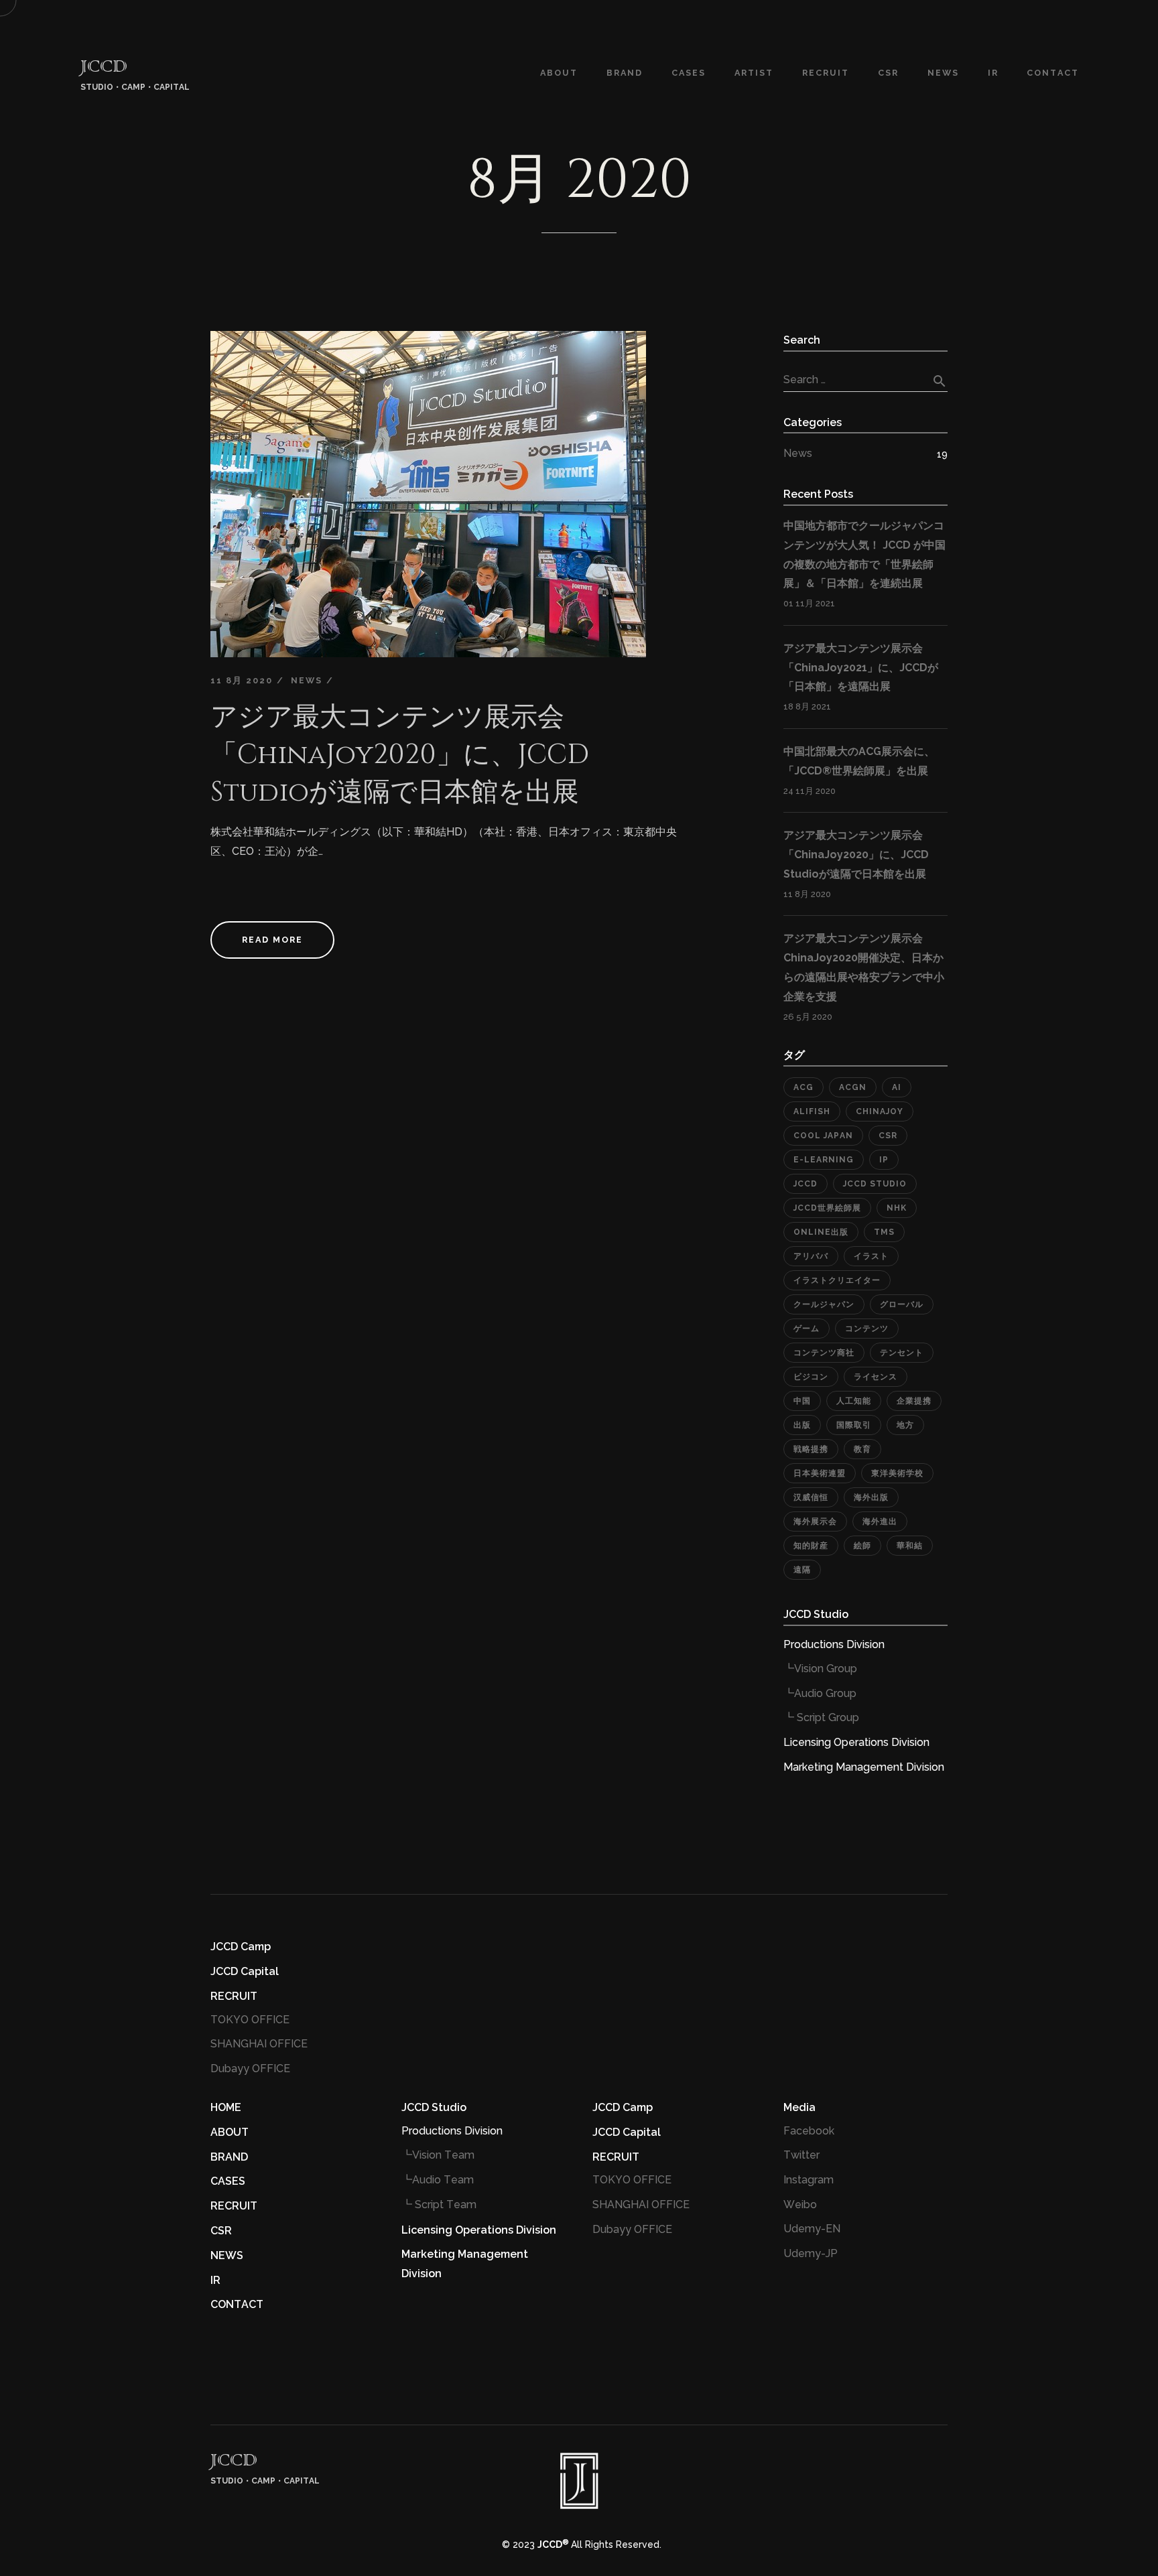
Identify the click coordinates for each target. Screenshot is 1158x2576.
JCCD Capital (245, 1971)
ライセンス (876, 1377)
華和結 (910, 1546)
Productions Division (834, 1644)
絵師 (862, 1546)
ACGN (853, 1087)
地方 (905, 1425)
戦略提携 (811, 1449)
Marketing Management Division (864, 1767)
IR (993, 73)
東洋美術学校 (897, 1473)
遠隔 (802, 1570)
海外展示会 (815, 1521)
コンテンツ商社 (824, 1353)
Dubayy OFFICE (250, 2069)
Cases (689, 73)
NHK (897, 1208)
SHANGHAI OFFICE (259, 2044)
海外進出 (880, 1521)
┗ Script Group (821, 1717)
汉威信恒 (811, 1497)
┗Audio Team (438, 2180)
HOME (226, 2107)
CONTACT (237, 2304)
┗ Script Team (439, 2205)
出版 (802, 1425)
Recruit (826, 73)
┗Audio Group (820, 1693)
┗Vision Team (438, 2155)
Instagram (809, 2180)
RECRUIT (234, 1996)
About (559, 73)
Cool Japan (823, 1136)
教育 (862, 1449)
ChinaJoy (880, 1111)
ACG (803, 1087)
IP (884, 1160)
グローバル (902, 1304)
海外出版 (871, 1497)
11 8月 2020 (242, 680)
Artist (754, 73)
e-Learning (824, 1160)
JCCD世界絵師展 (827, 1208)
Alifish (812, 1111)
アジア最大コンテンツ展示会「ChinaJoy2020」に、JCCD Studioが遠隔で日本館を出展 (400, 755)
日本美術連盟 (820, 1473)
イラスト (871, 1256)
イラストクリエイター (837, 1280)
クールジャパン (824, 1304)
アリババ (811, 1256)
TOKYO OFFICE (250, 2020)
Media (799, 2107)
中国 (802, 1401)
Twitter (801, 2155)
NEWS (943, 73)
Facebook (809, 2131)
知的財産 (811, 1546)
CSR (888, 73)
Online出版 (821, 1232)
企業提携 (914, 1401)
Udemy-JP (811, 2253)
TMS (884, 1232)
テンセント (902, 1353)
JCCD (806, 1184)
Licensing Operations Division (856, 1742)
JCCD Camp (241, 1947)
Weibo (800, 2205)
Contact (1053, 73)
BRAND (625, 73)
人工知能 (854, 1401)
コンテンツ (867, 1329)
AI (897, 1087)
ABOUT (230, 2132)
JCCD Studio (875, 1184)
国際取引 (854, 1425)
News (307, 680)
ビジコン (811, 1377)
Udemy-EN (812, 2229)
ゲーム (807, 1329)
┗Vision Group (820, 1669)
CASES (228, 2181)
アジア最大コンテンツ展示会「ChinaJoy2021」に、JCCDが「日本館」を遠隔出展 (861, 668)
